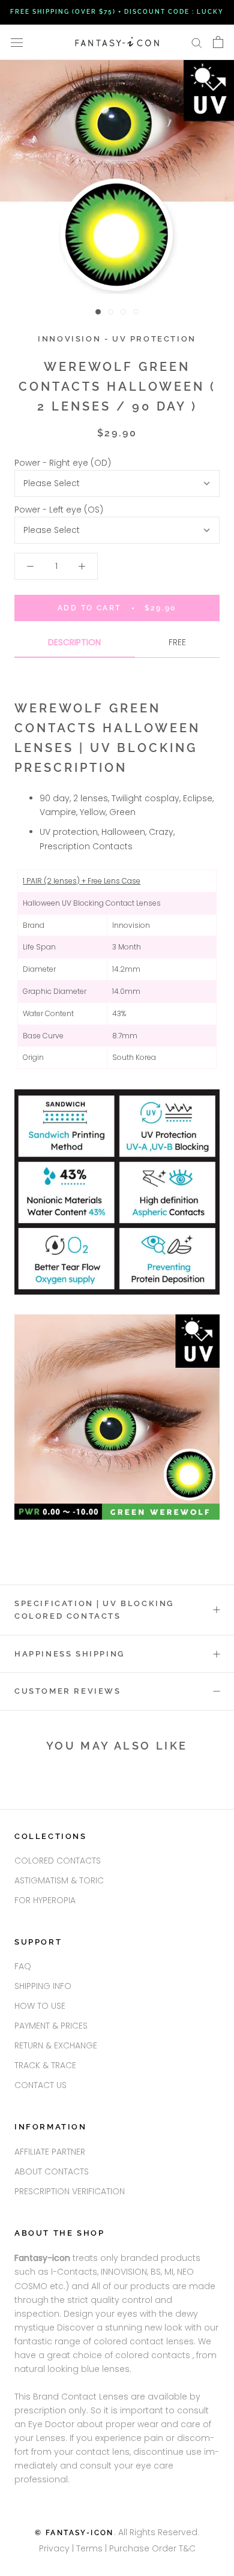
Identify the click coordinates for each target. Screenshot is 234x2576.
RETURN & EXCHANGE (56, 2045)
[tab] (75, 647)
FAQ (23, 1966)
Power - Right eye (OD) (63, 463)
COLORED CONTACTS (58, 1861)
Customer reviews (68, 1691)
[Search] (197, 42)
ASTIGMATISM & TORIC (59, 1880)
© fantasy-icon (74, 2533)
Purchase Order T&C (152, 2548)
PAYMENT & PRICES (51, 2026)
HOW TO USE (40, 2006)
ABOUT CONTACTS (52, 2171)
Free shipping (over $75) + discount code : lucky (117, 12)
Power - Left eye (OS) (59, 510)
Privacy (54, 2548)
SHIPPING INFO (43, 1986)
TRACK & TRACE (45, 2065)
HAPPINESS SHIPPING (70, 1654)
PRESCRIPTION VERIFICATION (70, 2191)
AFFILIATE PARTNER (50, 2152)
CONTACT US (40, 2085)
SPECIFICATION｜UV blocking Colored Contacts (94, 1610)
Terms (91, 2548)
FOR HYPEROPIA (45, 1900)
